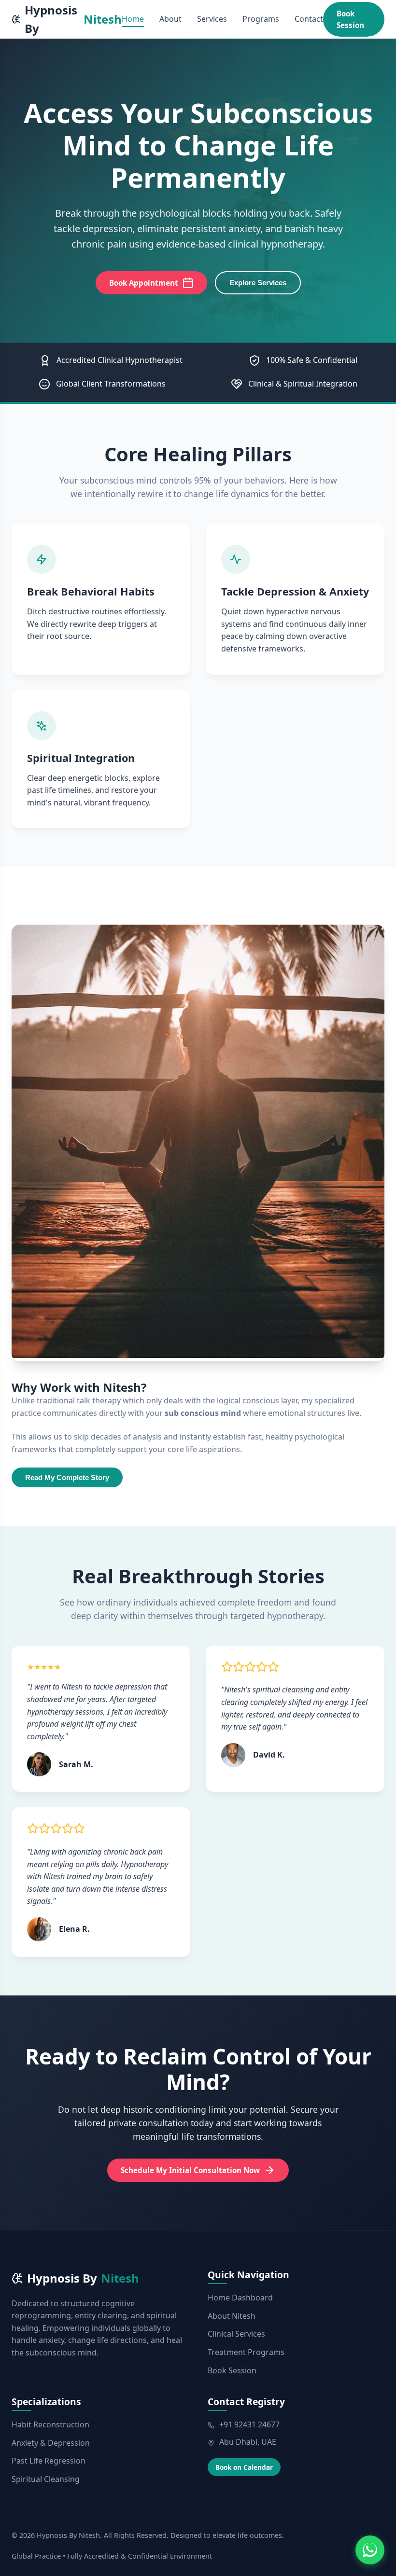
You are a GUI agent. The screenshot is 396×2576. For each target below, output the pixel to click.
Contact (309, 19)
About (170, 19)
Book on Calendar (244, 2467)
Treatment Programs (246, 2352)
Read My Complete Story (67, 1477)
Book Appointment (144, 283)
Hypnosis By (73, 19)
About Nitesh (232, 2316)
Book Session (350, 19)
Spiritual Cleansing (46, 2479)
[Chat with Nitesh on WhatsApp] (370, 2550)
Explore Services (258, 283)
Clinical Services (236, 2334)
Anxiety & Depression (51, 2443)
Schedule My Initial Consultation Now (190, 2170)
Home (133, 19)
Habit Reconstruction (50, 2424)
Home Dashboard (240, 2298)
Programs (261, 19)
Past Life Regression (49, 2461)
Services (212, 19)
